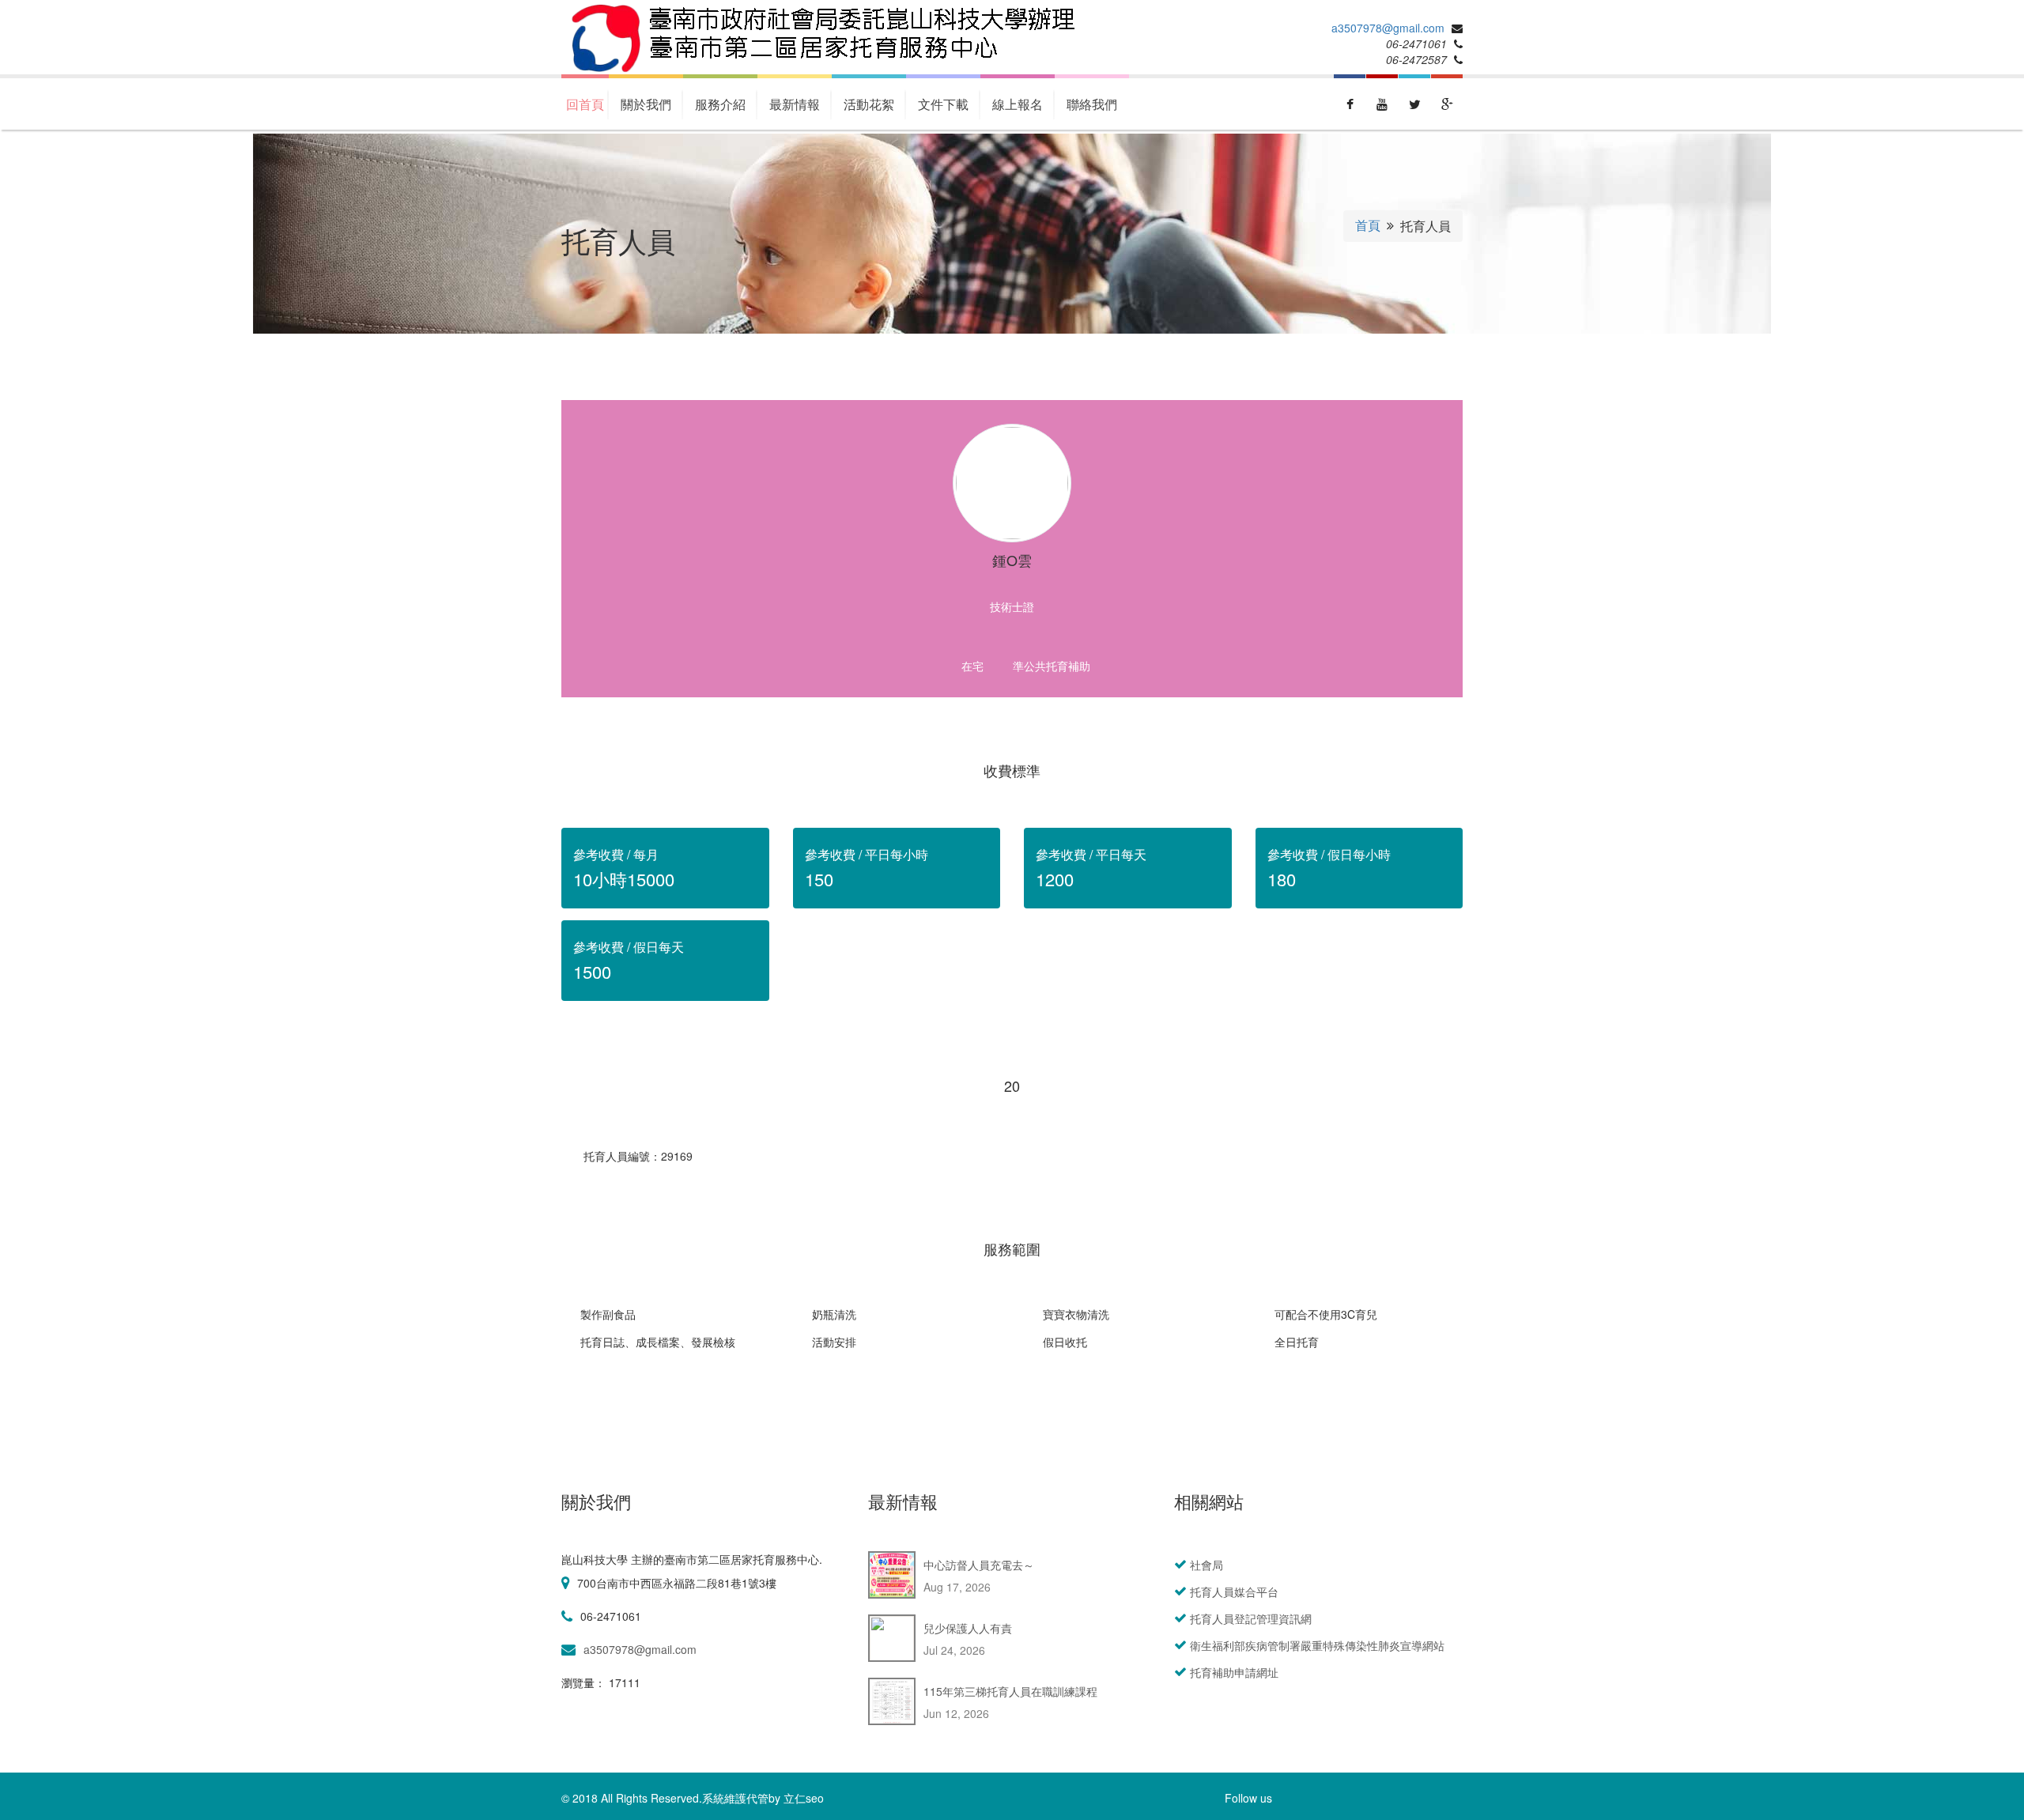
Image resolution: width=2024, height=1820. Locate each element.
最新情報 (795, 104)
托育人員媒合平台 (1234, 1592)
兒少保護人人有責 (968, 1628)
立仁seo (804, 1798)
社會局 (1206, 1565)
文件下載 (943, 104)
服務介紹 (720, 104)
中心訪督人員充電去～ (979, 1565)
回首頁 (585, 104)
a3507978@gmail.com (1388, 28)
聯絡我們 (1092, 104)
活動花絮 (869, 104)
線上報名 (1018, 104)
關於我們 (646, 104)
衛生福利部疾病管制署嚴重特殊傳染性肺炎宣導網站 (1317, 1645)
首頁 (1368, 225)
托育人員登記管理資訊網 (1251, 1618)
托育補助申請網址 (1234, 1672)
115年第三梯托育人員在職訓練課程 (1010, 1691)
